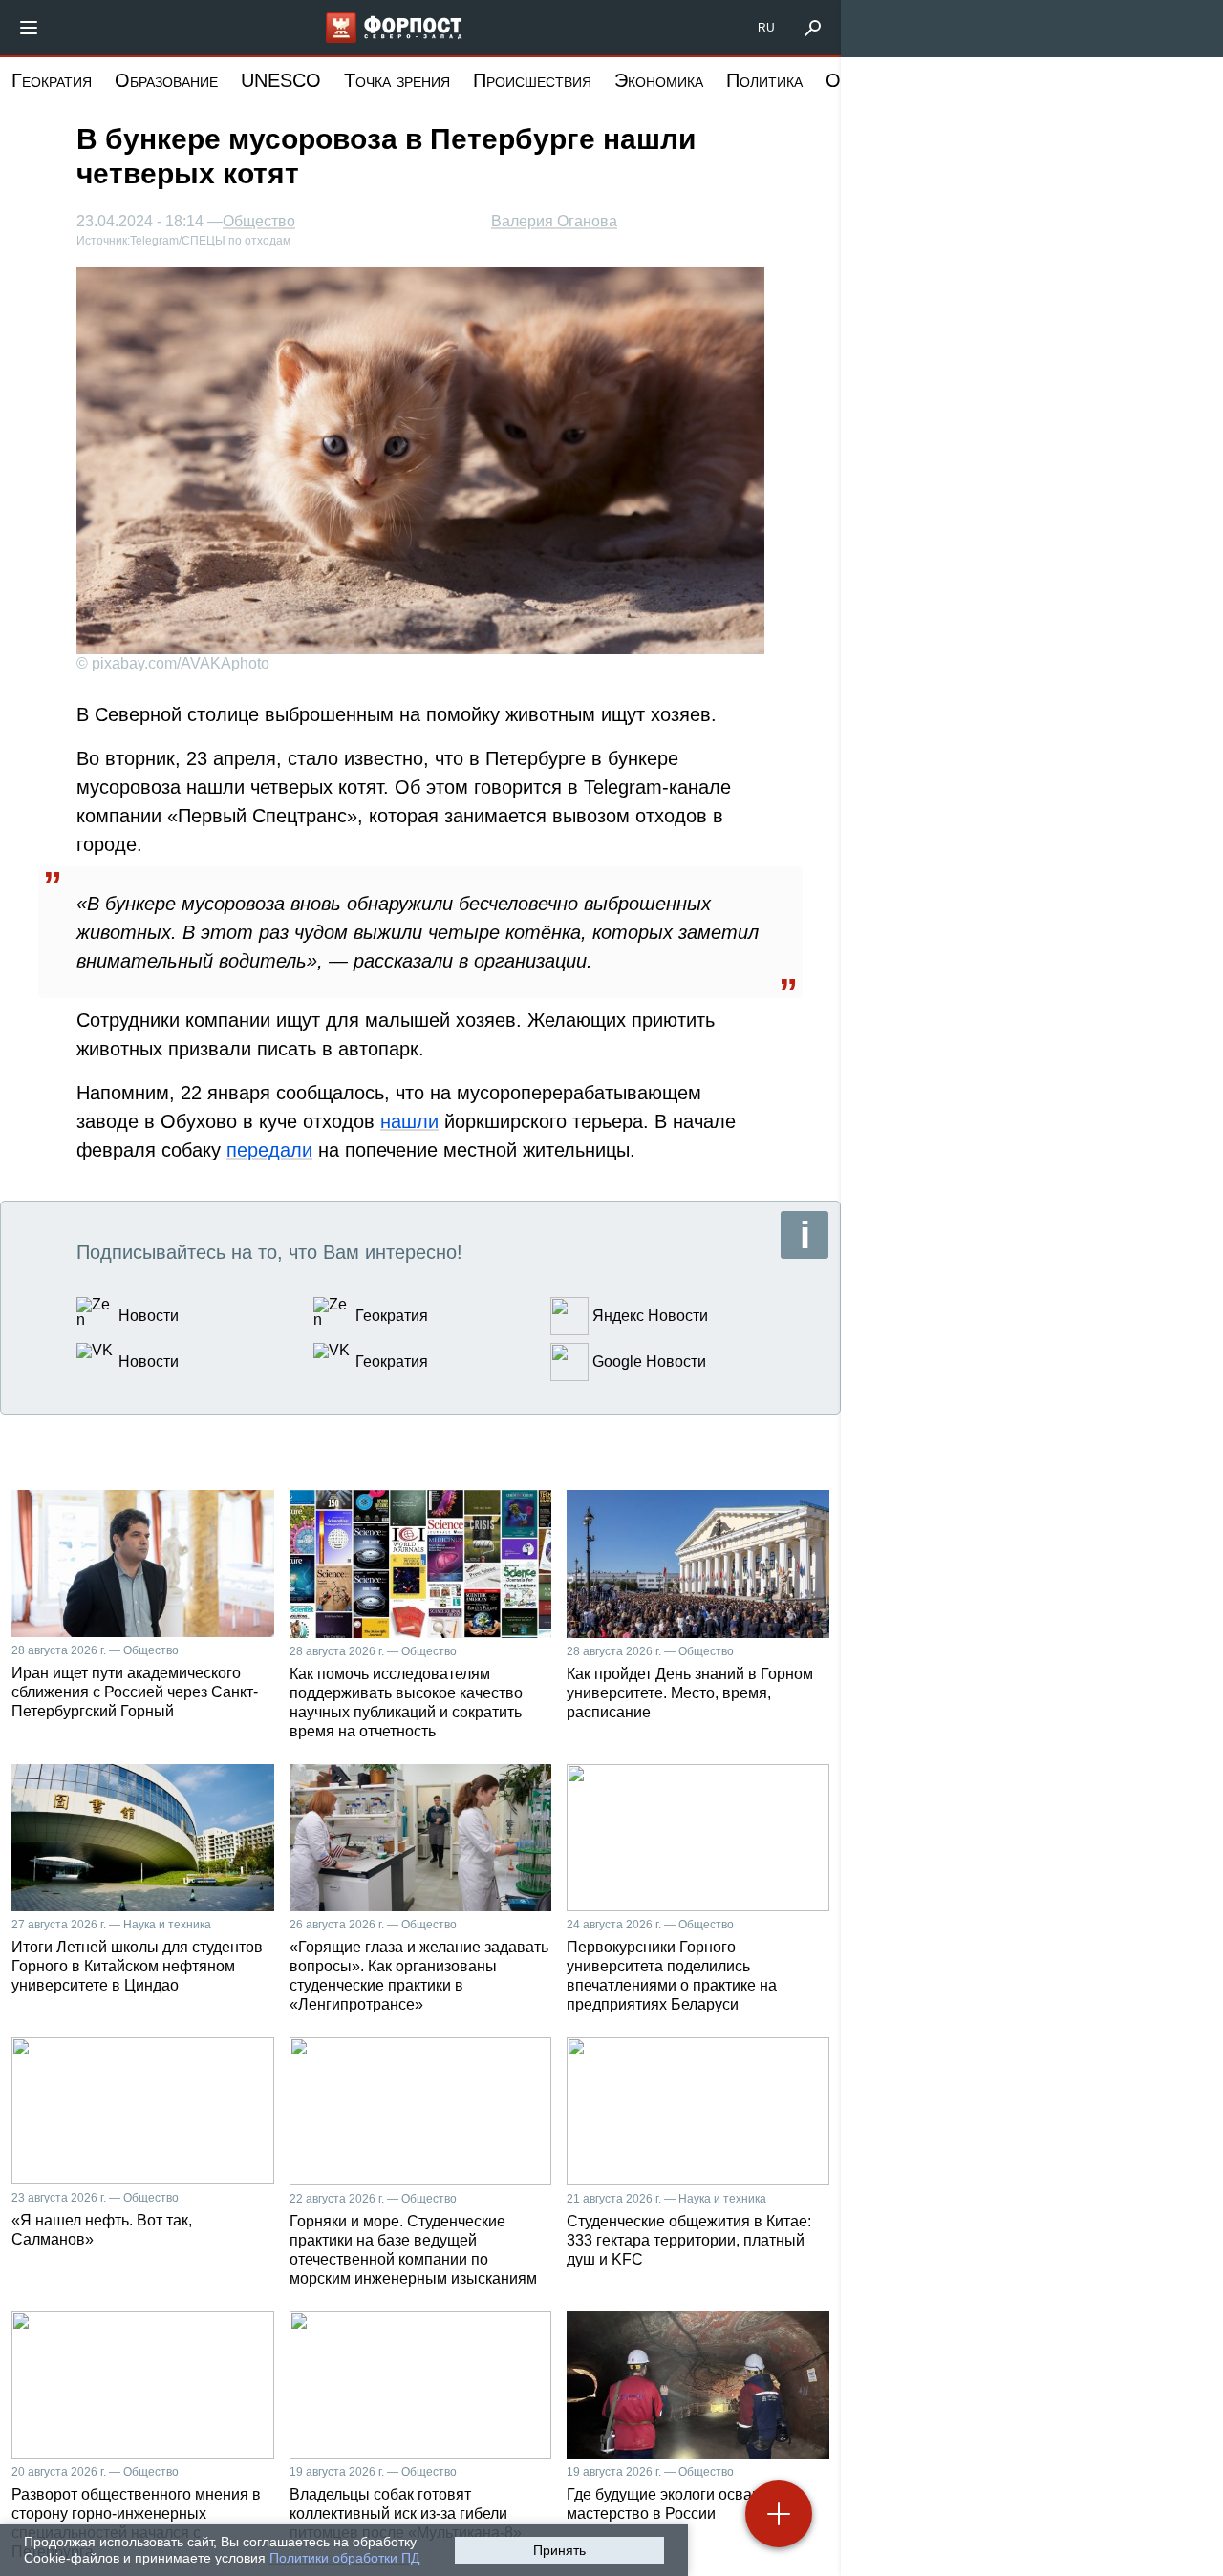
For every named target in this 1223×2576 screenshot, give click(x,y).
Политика (764, 80)
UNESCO (281, 80)
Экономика (659, 80)
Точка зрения (397, 80)
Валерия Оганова (554, 221)
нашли (409, 1121)
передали (269, 1150)
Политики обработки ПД (344, 2558)
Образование (166, 80)
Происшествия (532, 80)
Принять (559, 2550)
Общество (259, 222)
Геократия (52, 80)
